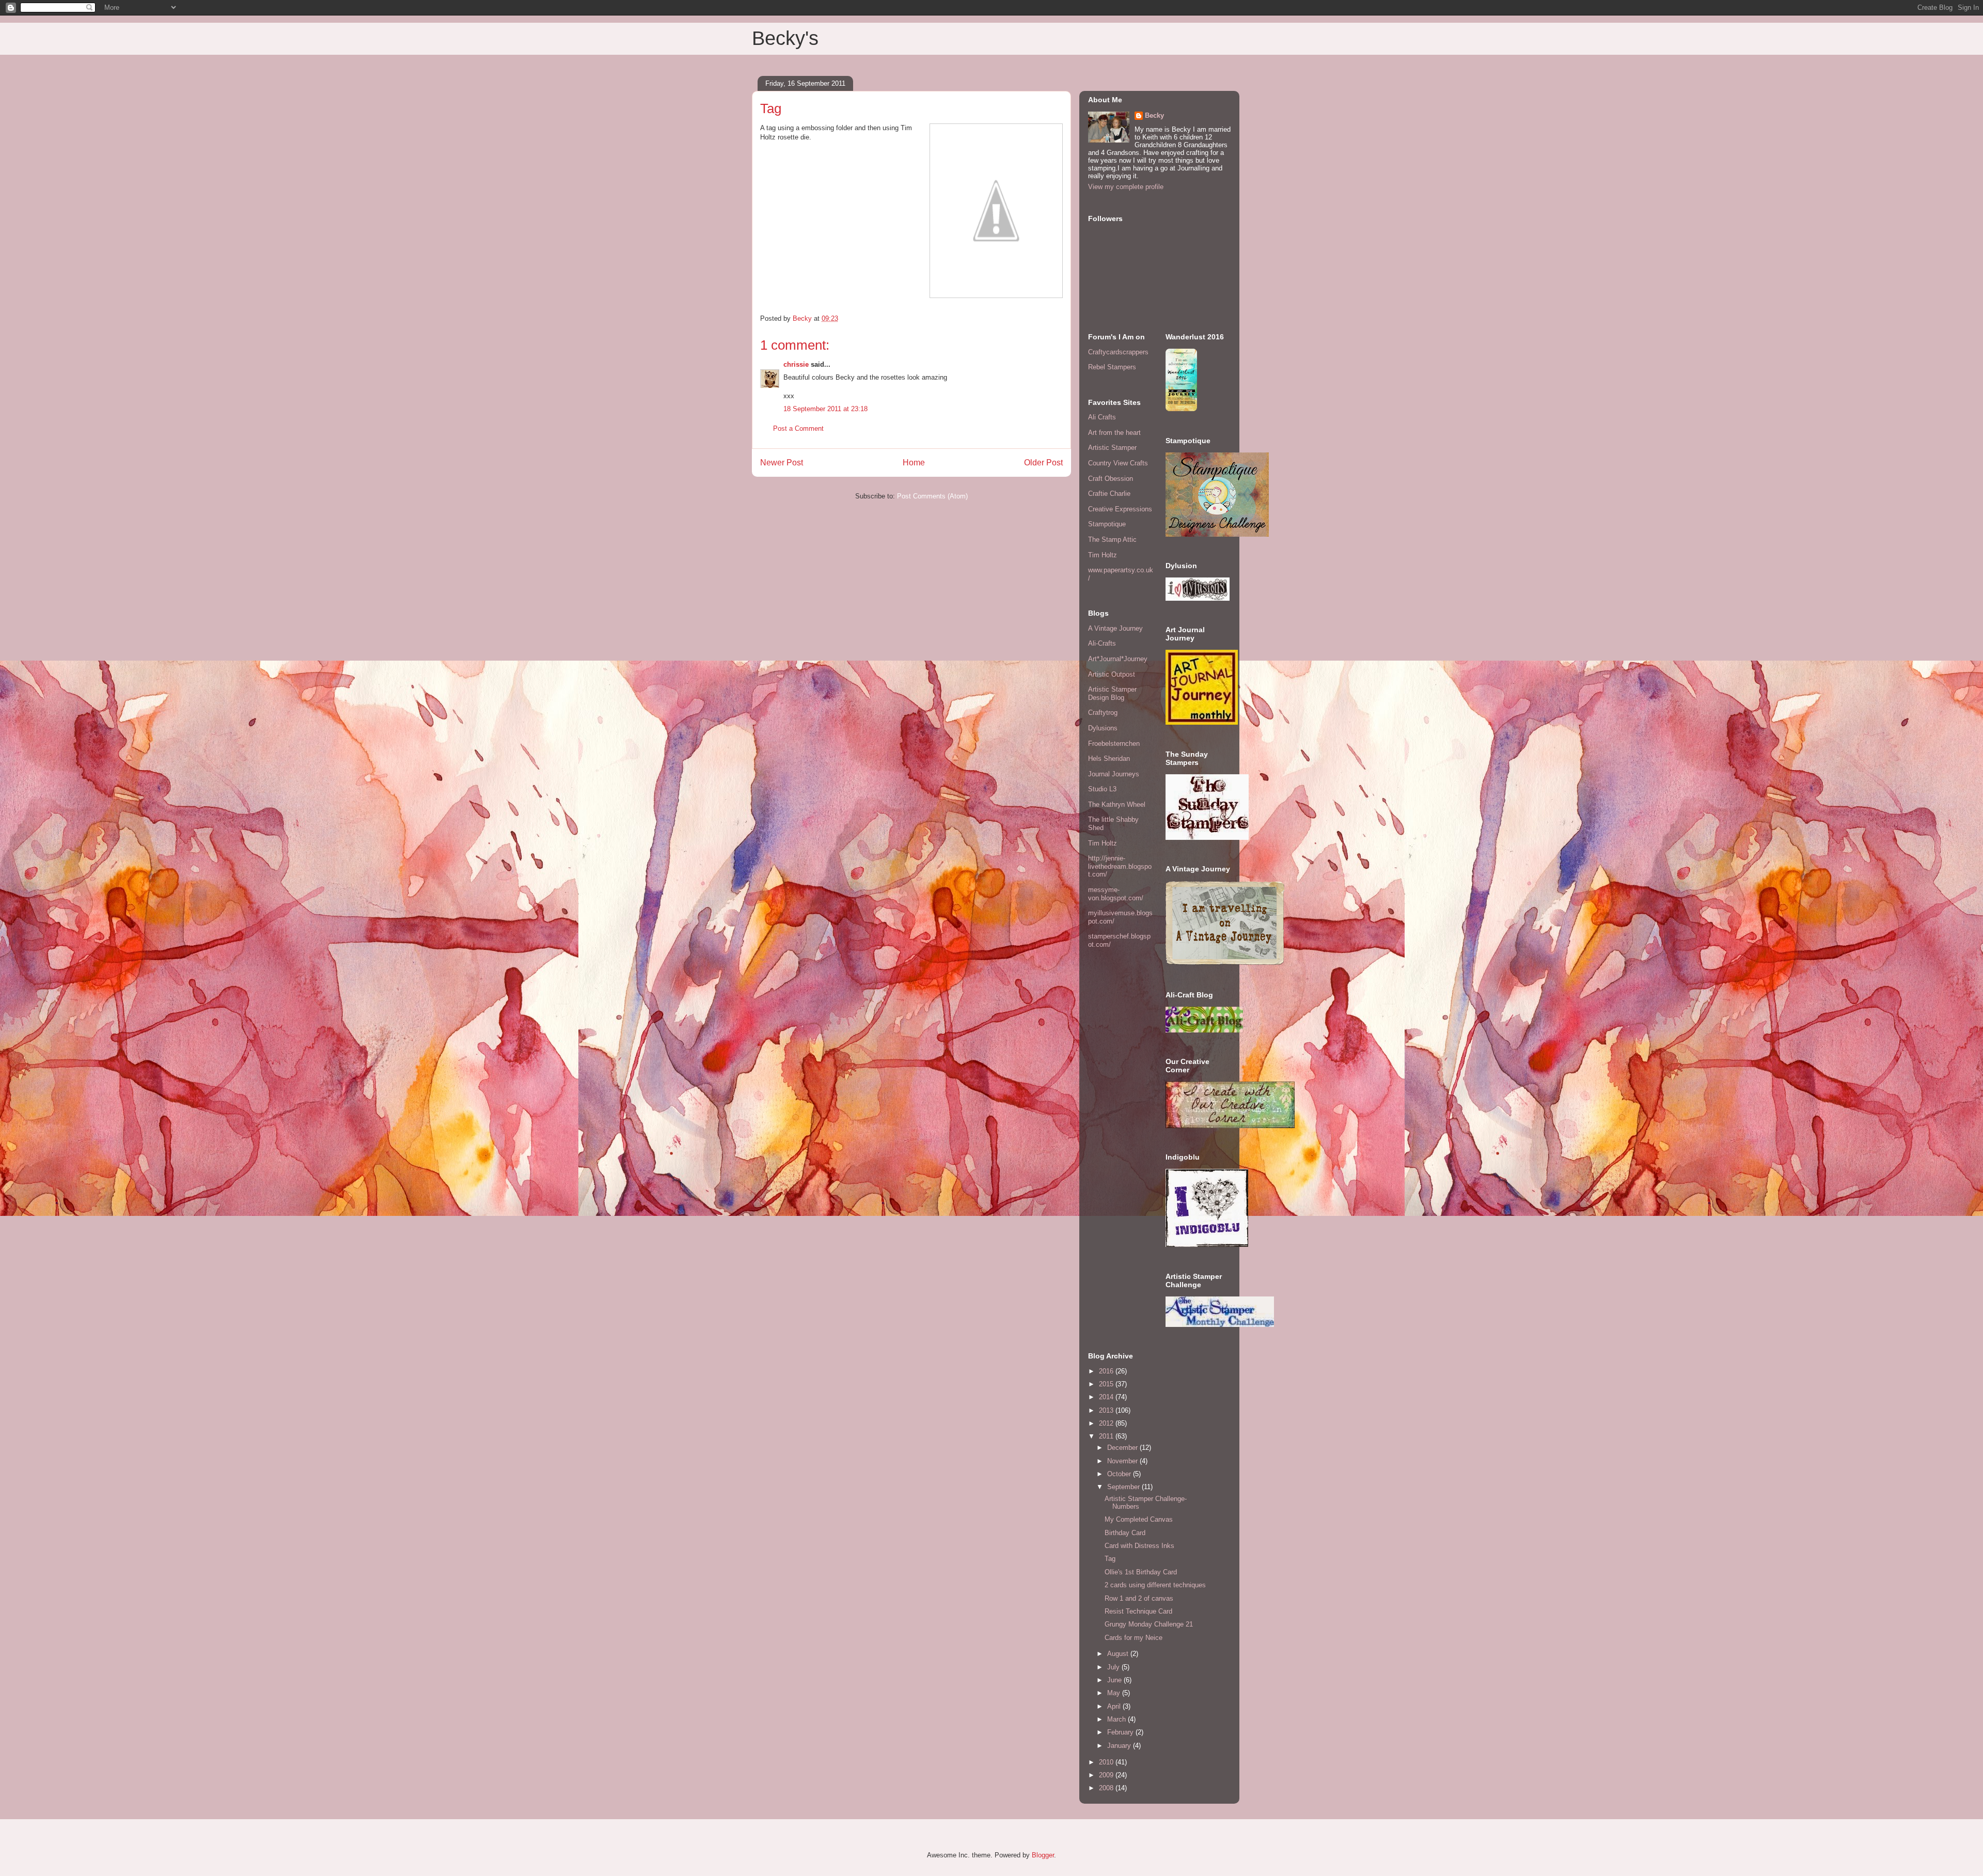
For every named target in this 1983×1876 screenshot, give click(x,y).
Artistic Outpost (1112, 674)
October (1120, 1474)
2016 (1107, 1371)
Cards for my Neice (1134, 1638)
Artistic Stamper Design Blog (1112, 693)
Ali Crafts (1102, 417)
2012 (1107, 1423)
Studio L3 (1102, 789)
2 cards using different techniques (1155, 1585)
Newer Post (782, 463)
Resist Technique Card (1138, 1611)
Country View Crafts (1118, 463)
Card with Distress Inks (1139, 1546)
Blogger (1043, 1855)
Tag (1110, 1559)
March (1118, 1719)
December (1123, 1448)
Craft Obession (1111, 479)
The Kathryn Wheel (1117, 804)
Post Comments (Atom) (932, 496)
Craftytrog (1103, 713)
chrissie (796, 364)
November (1123, 1461)
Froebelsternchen (1114, 744)
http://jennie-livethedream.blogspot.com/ (1120, 866)
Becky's (785, 38)
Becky (1154, 115)
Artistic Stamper (1112, 448)
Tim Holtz (1103, 555)
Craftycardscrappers (1118, 352)
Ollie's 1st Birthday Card (1141, 1572)
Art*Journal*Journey (1118, 659)
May (1115, 1693)
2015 (1107, 1384)
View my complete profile (1126, 187)
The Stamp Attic (1112, 540)
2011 (1107, 1436)
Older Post (1043, 463)
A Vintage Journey (1115, 628)
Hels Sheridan (1109, 759)
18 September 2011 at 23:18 (825, 409)
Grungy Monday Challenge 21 (1149, 1624)
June (1115, 1680)
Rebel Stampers (1112, 367)
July (1114, 1667)
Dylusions (1103, 728)
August (1119, 1654)
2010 (1107, 1762)
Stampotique (1107, 524)
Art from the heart (1114, 433)
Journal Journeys (1114, 774)
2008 (1107, 1788)
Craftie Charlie (1109, 494)
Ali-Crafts (1102, 643)
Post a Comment (798, 428)
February (1121, 1732)
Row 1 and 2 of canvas (1139, 1598)
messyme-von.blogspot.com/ (1116, 894)
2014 (1107, 1397)
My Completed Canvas (1139, 1519)
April (1115, 1706)
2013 (1107, 1410)
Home (914, 463)
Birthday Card (1125, 1533)
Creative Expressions (1120, 509)
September (1124, 1487)
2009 (1107, 1775)
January (1120, 1746)
